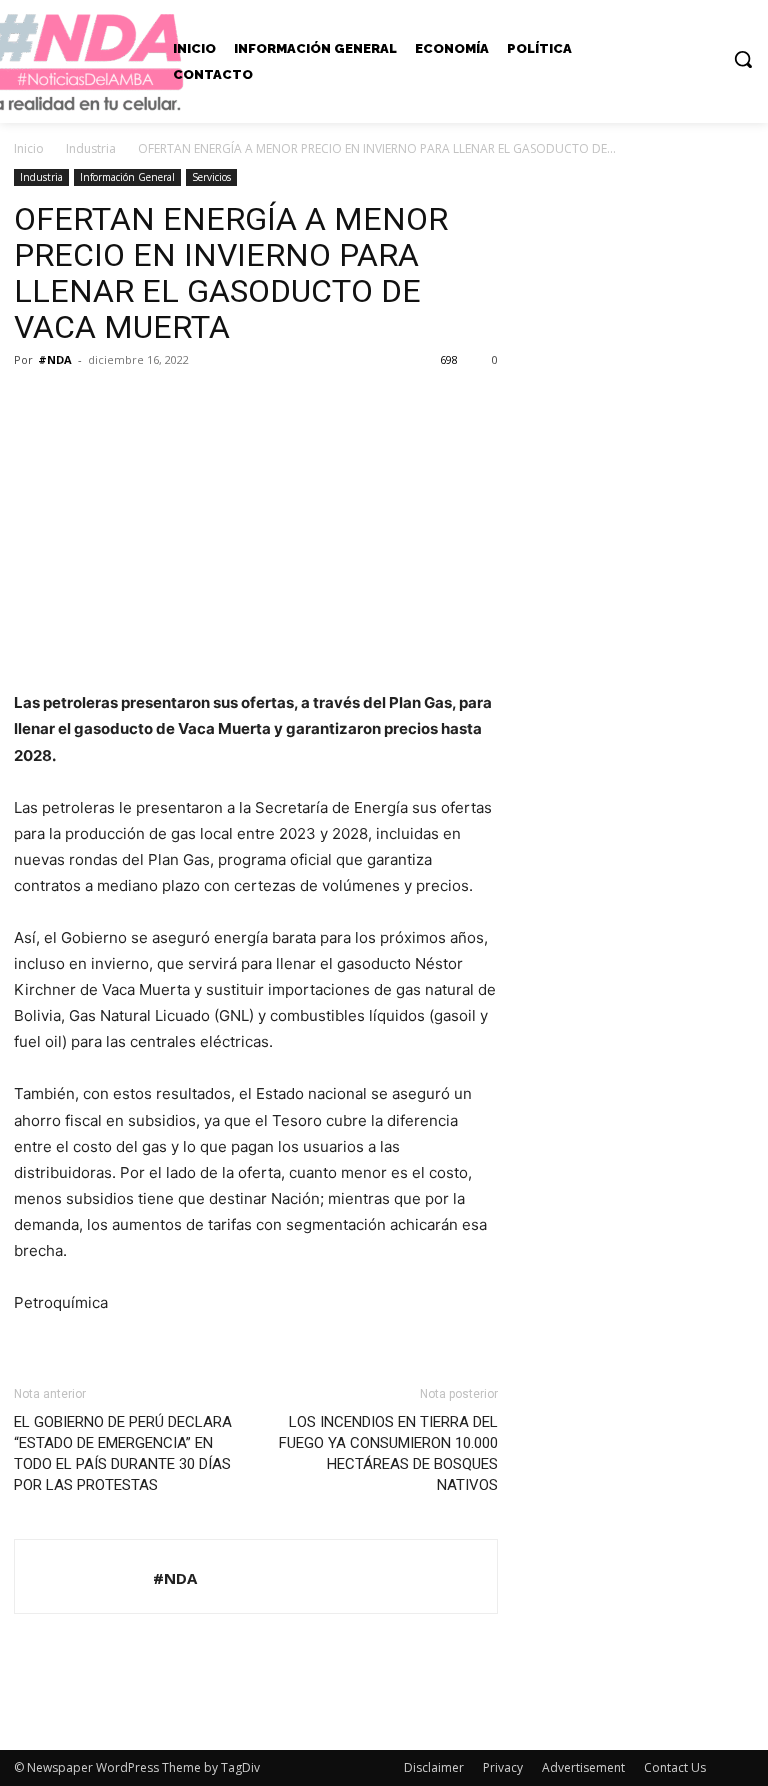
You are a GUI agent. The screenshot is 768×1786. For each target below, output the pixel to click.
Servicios (211, 177)
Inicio (29, 148)
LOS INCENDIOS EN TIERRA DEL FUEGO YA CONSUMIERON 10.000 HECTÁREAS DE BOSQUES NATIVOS (388, 1453)
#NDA (55, 359)
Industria (91, 148)
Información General (127, 177)
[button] (743, 59)
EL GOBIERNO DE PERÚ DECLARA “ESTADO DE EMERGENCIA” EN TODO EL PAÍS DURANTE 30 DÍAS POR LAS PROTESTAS (123, 1453)
